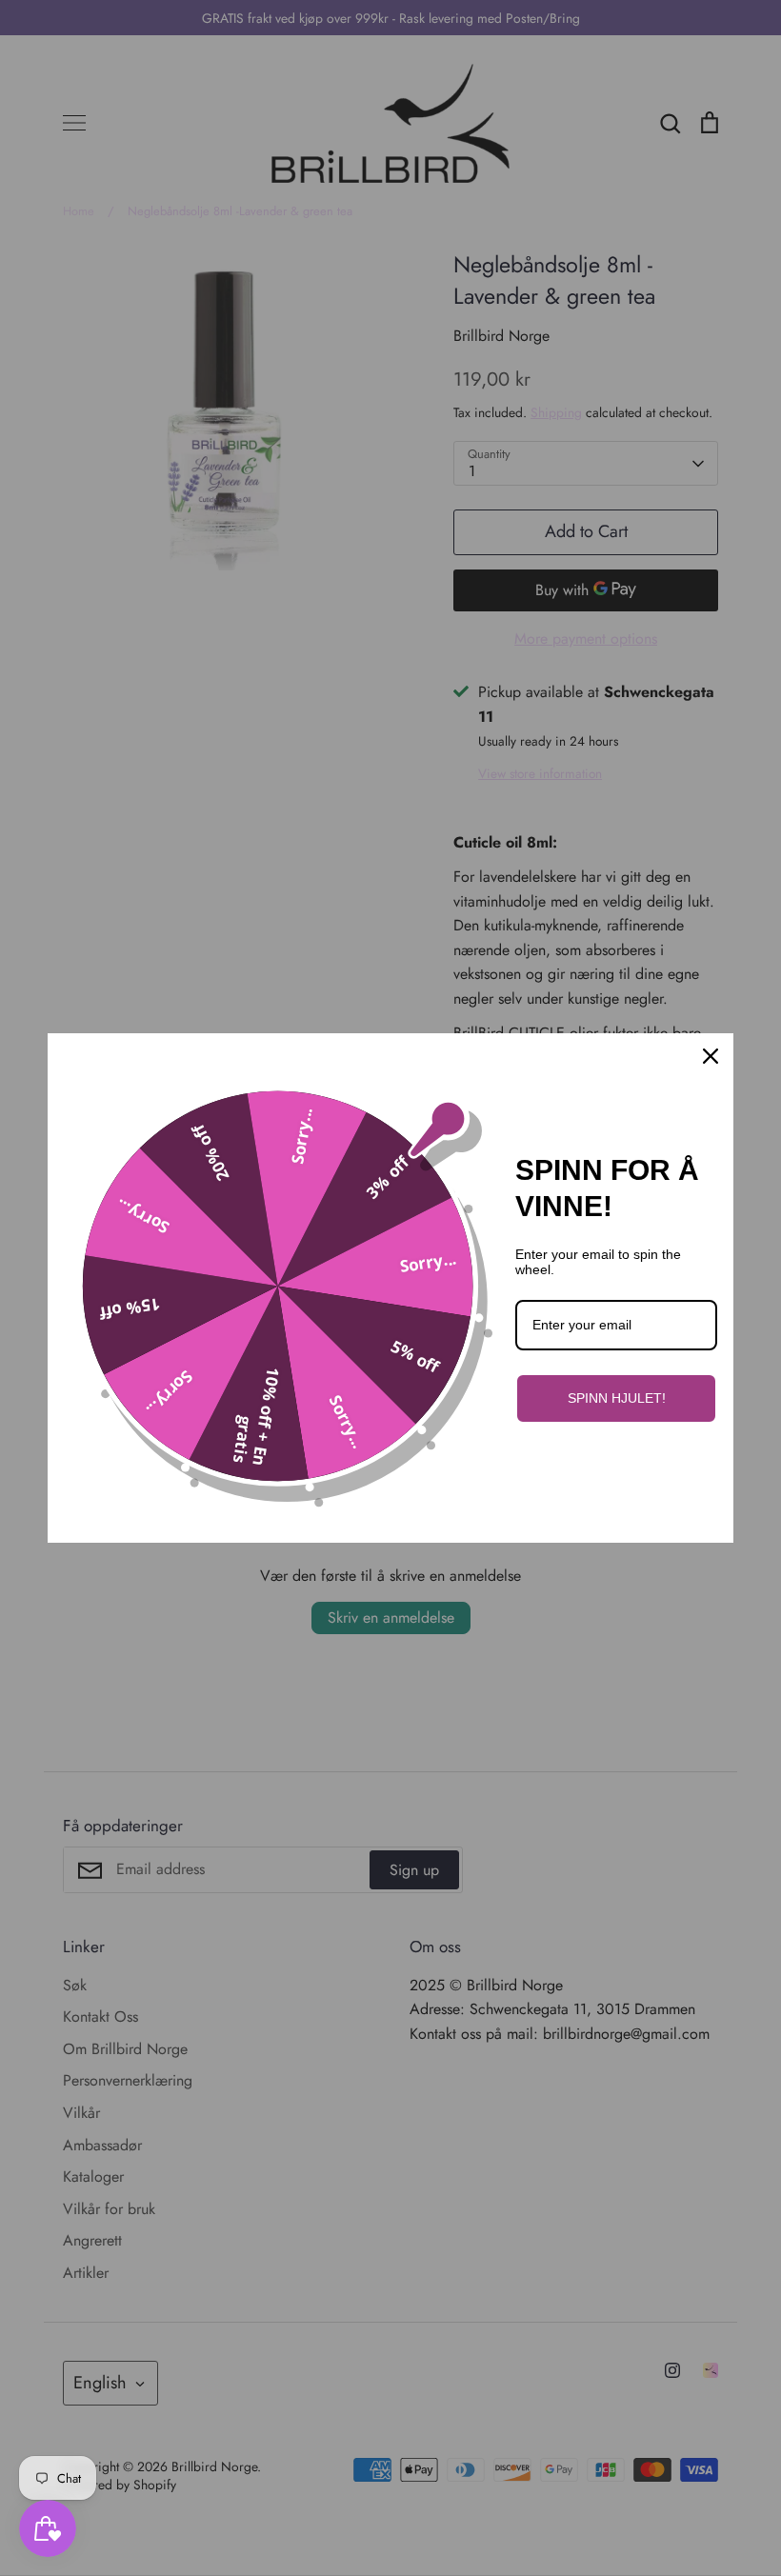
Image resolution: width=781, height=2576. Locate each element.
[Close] (711, 1056)
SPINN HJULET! (617, 1398)
